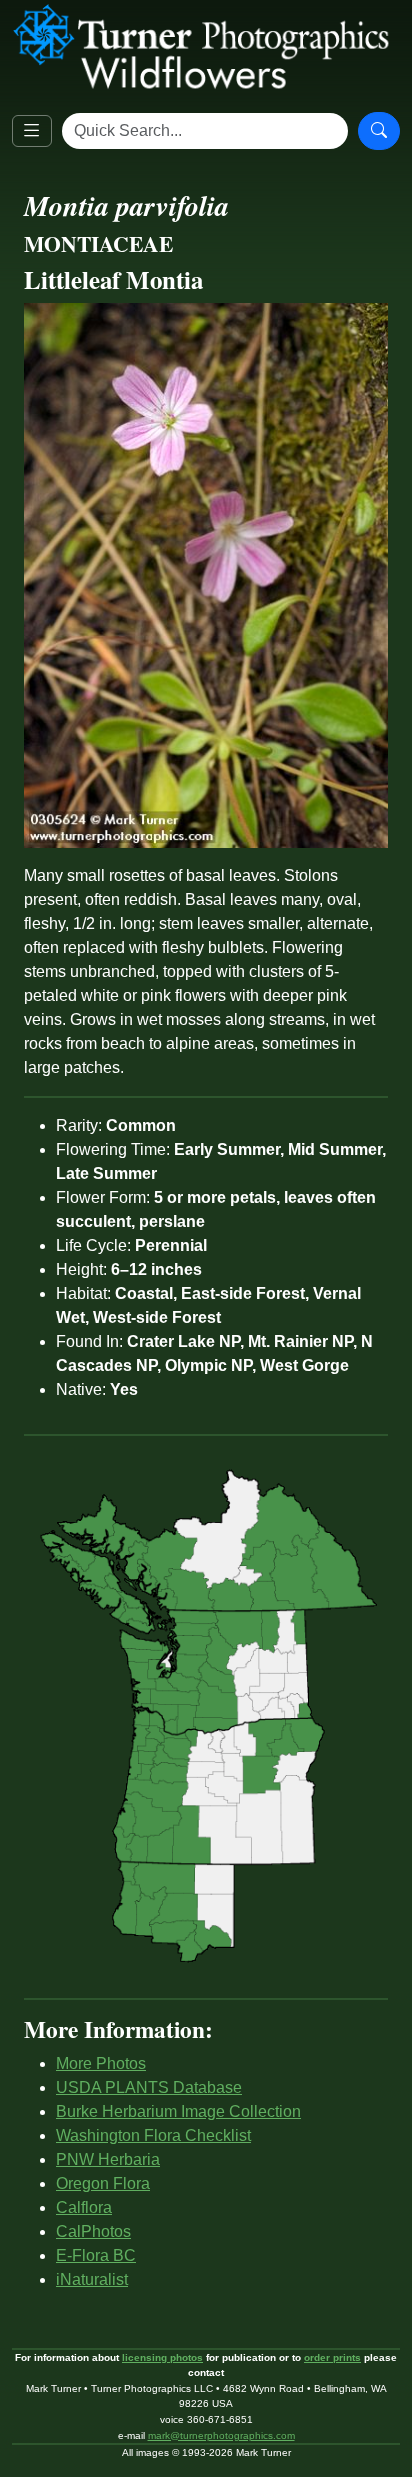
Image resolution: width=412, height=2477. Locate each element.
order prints (332, 2357)
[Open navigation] (32, 131)
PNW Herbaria (108, 2159)
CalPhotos (93, 2231)
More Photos (101, 2063)
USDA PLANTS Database (149, 2087)
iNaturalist (92, 2279)
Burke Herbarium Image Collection (178, 2111)
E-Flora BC (96, 2255)
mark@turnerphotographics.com (221, 2435)
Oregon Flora (103, 2183)
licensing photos (162, 2357)
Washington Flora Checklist (153, 2135)
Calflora (84, 2207)
